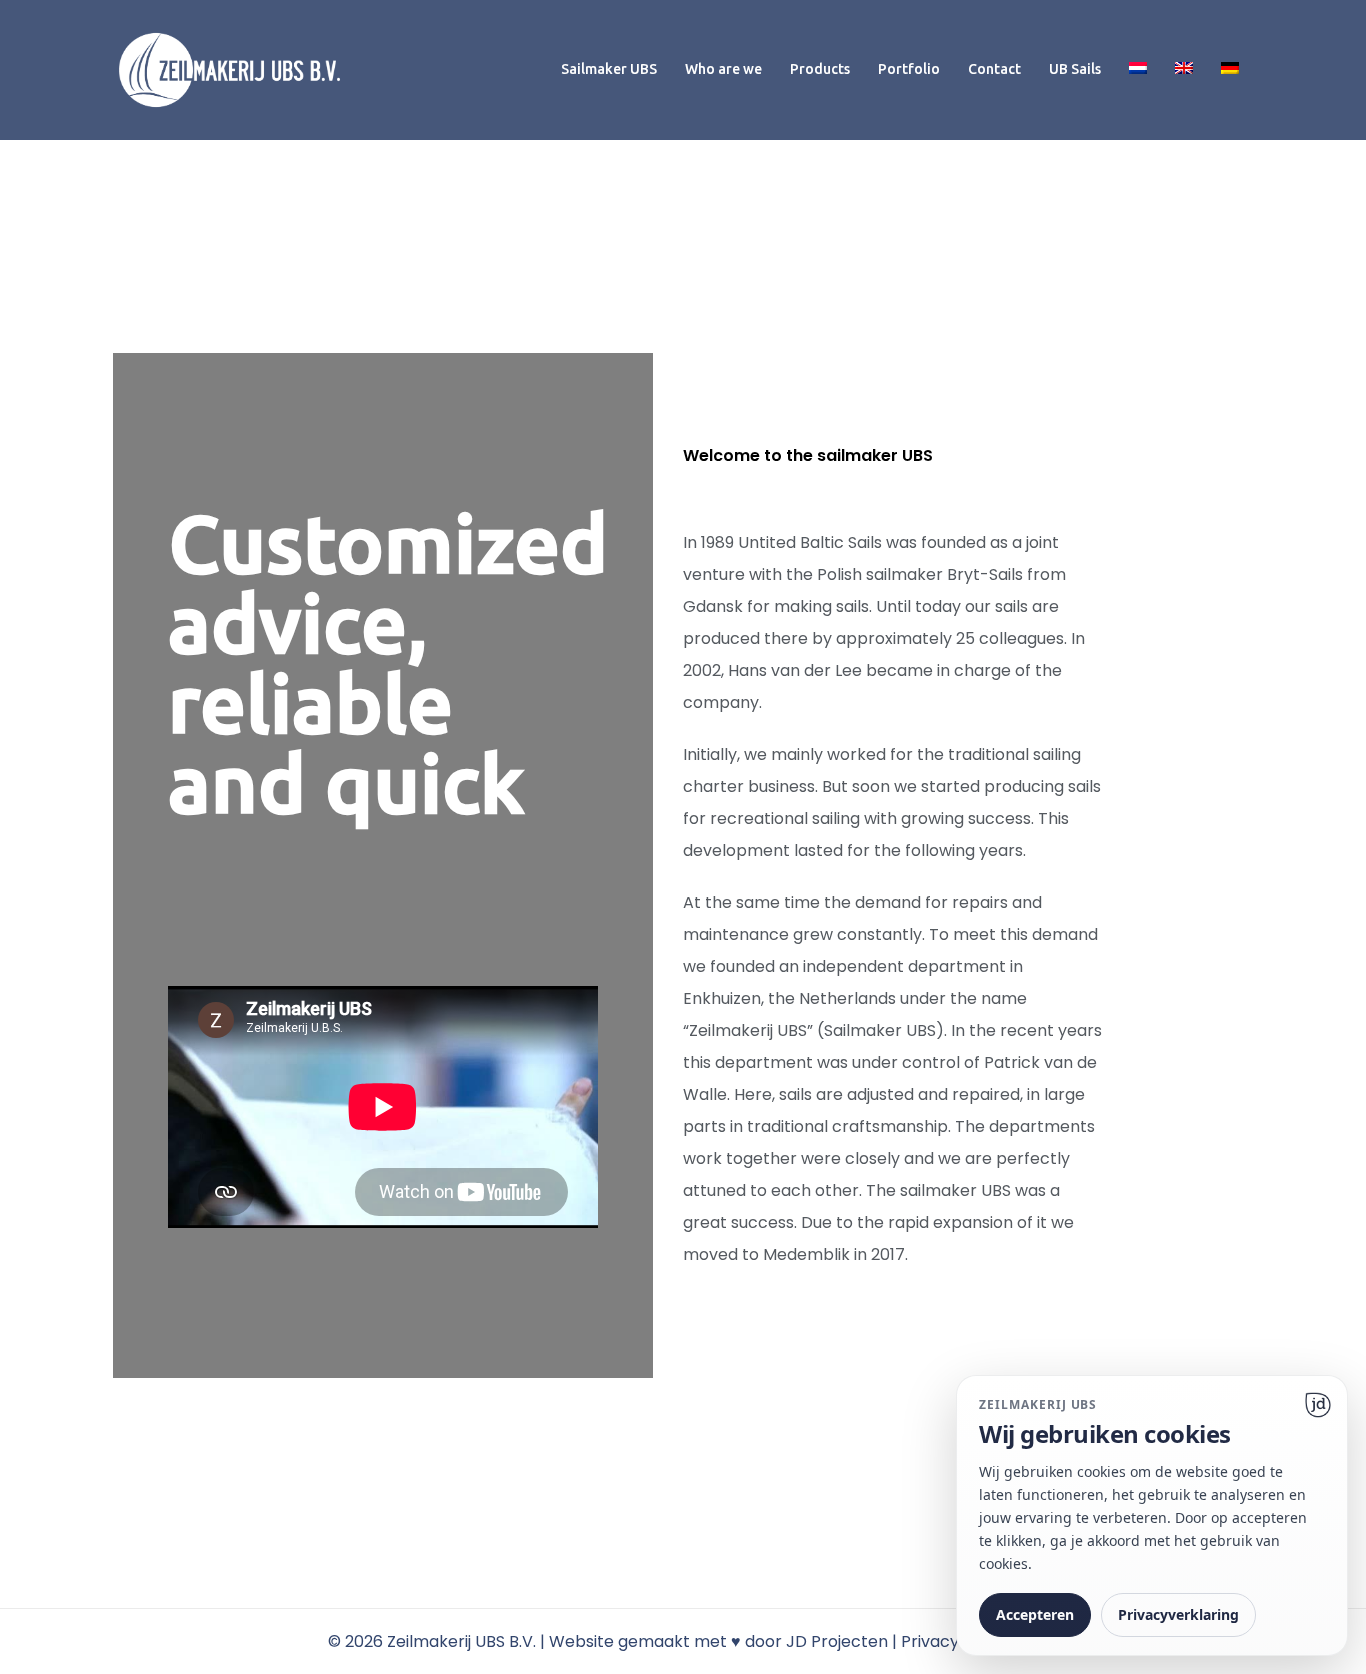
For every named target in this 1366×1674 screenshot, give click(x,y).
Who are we (723, 69)
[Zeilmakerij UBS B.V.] (229, 68)
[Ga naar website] (1318, 1405)
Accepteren (1035, 1614)
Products (820, 69)
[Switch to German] (1230, 69)
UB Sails (1075, 69)
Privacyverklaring (1178, 1614)
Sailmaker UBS (609, 69)
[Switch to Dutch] (1138, 69)
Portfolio (909, 69)
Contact (994, 69)
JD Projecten (837, 1641)
